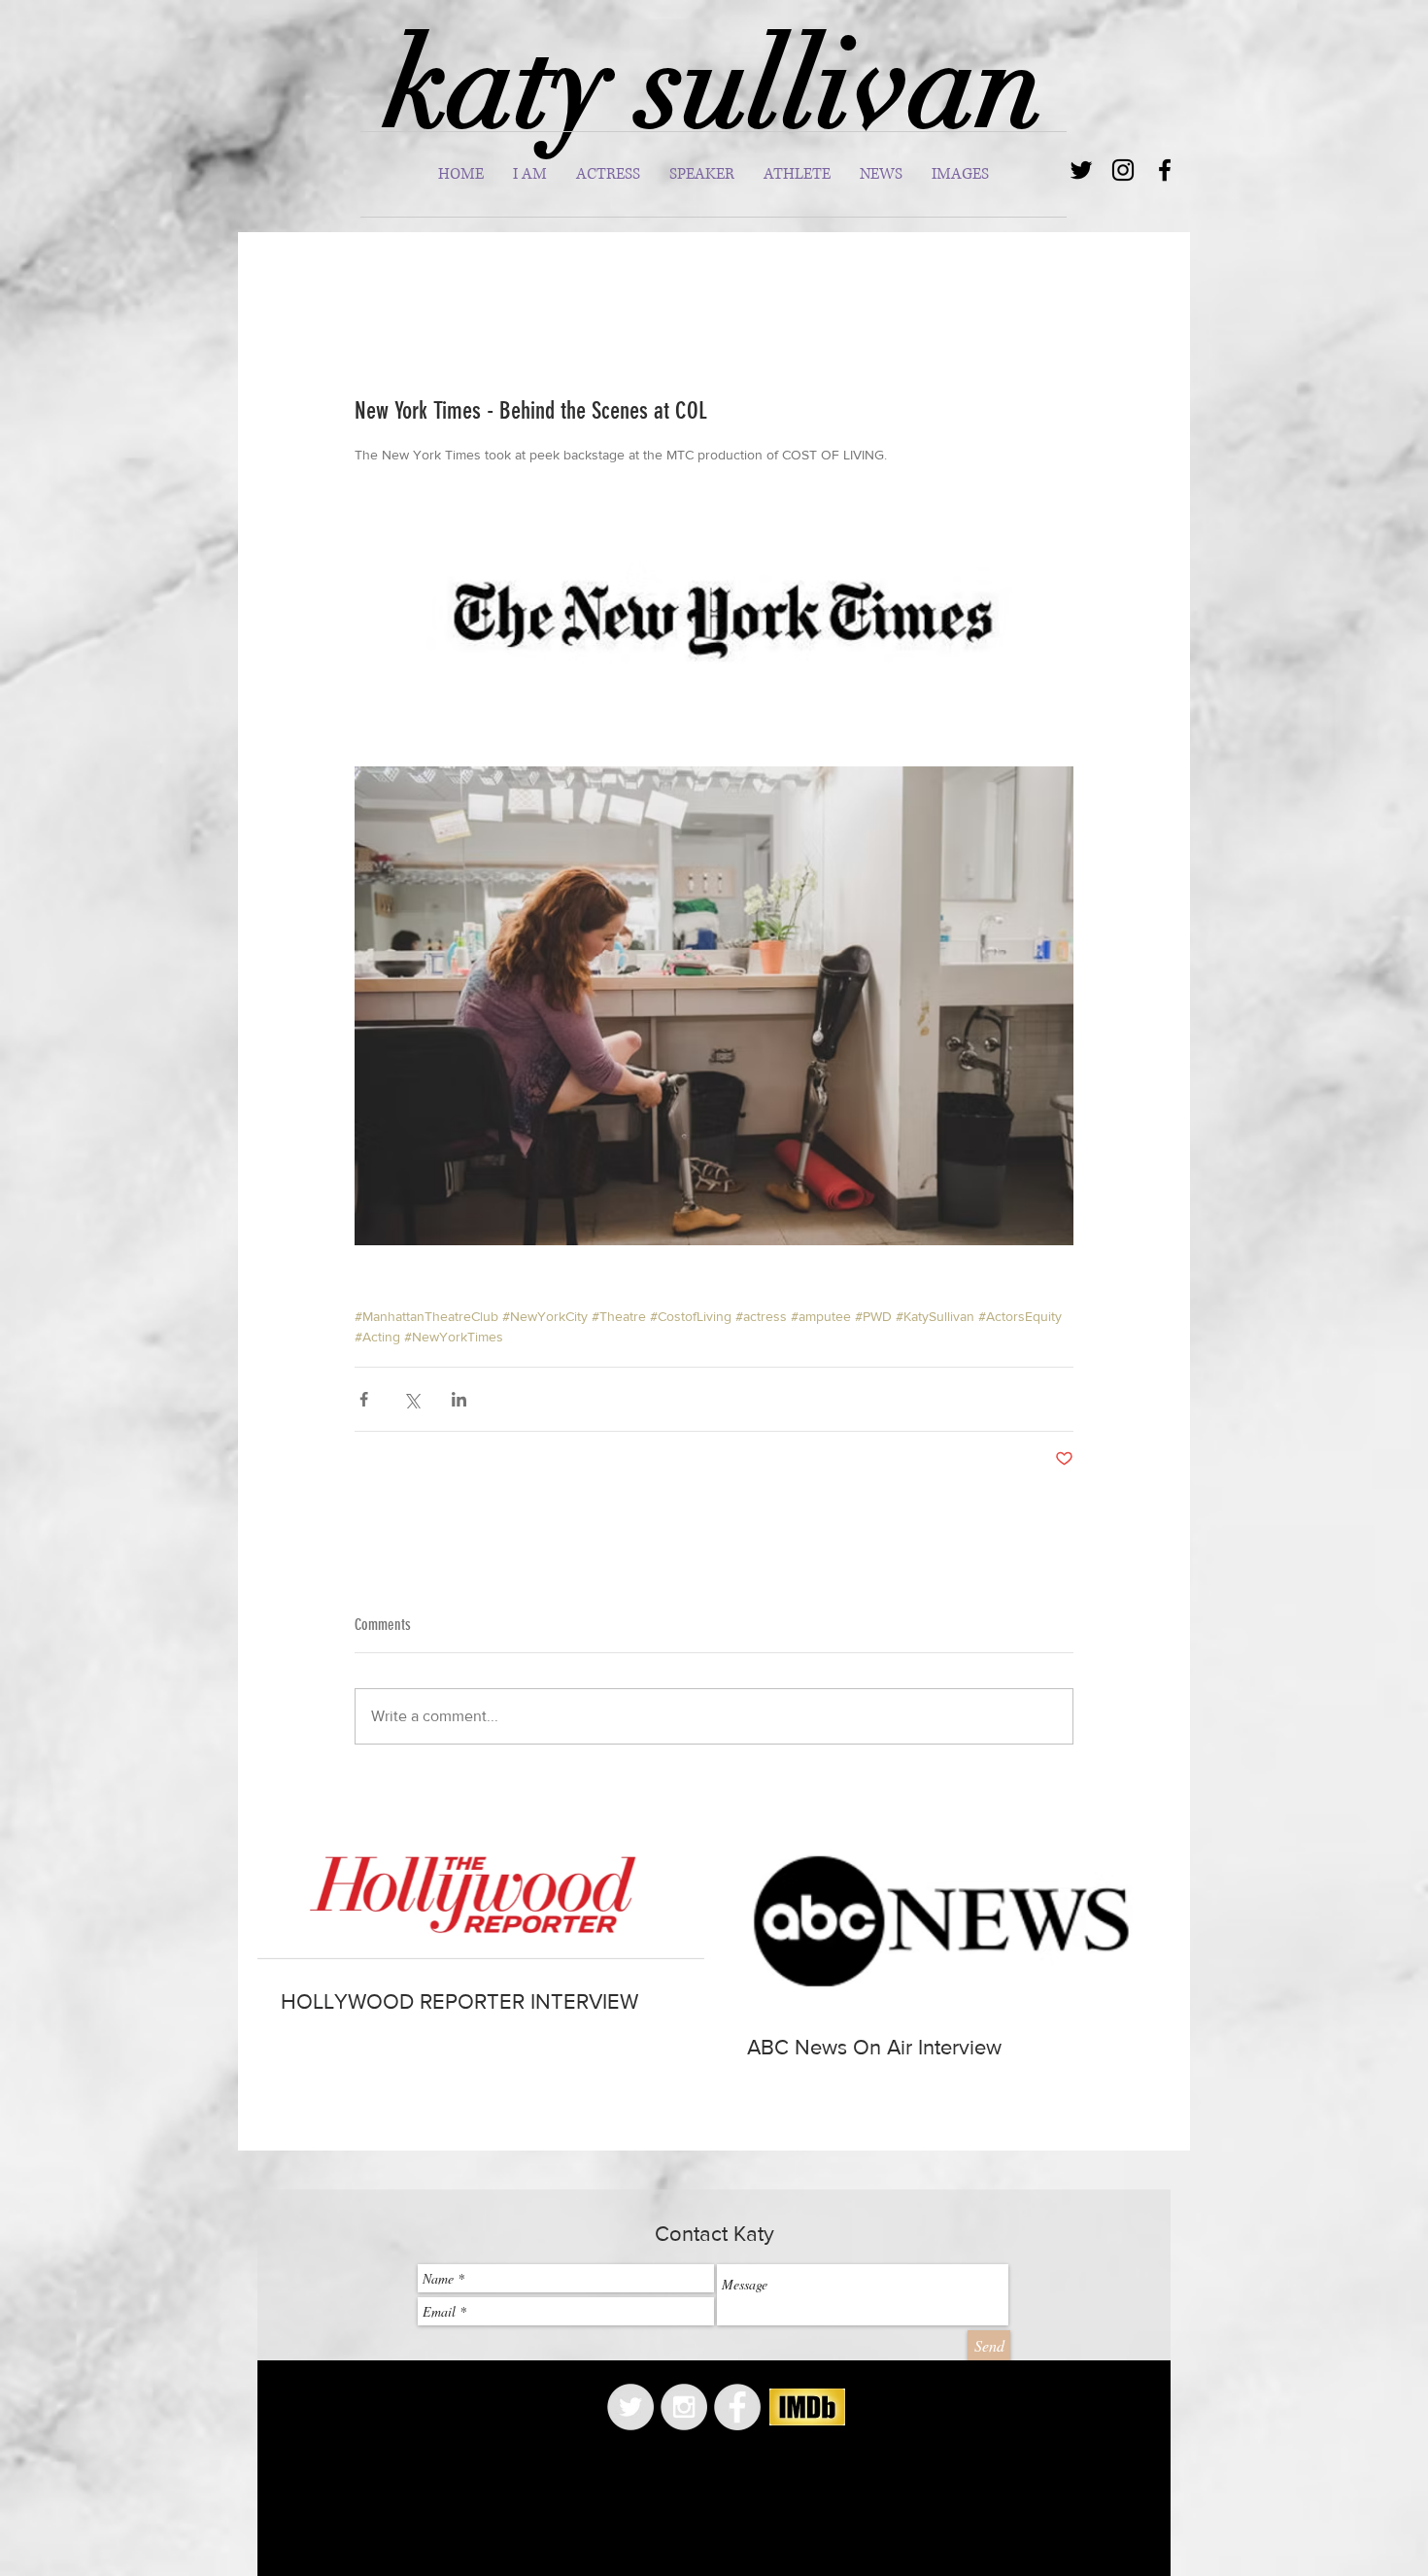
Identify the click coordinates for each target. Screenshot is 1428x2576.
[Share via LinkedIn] (459, 1399)
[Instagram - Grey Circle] (684, 2407)
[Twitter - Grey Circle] (630, 2407)
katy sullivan (714, 85)
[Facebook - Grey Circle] (737, 2407)
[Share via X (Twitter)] (411, 1399)
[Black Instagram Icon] (1123, 170)
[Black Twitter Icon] (1081, 170)
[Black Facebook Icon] (1165, 170)
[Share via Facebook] (364, 1399)
